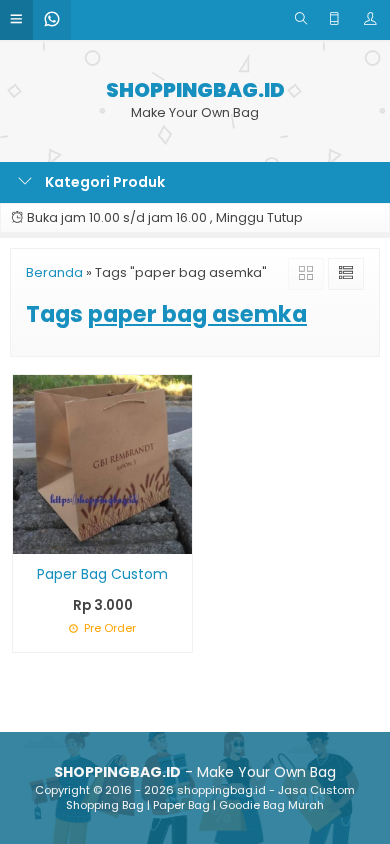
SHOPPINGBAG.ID (195, 90)
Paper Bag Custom (102, 574)
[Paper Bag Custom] (102, 463)
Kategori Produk (103, 182)
